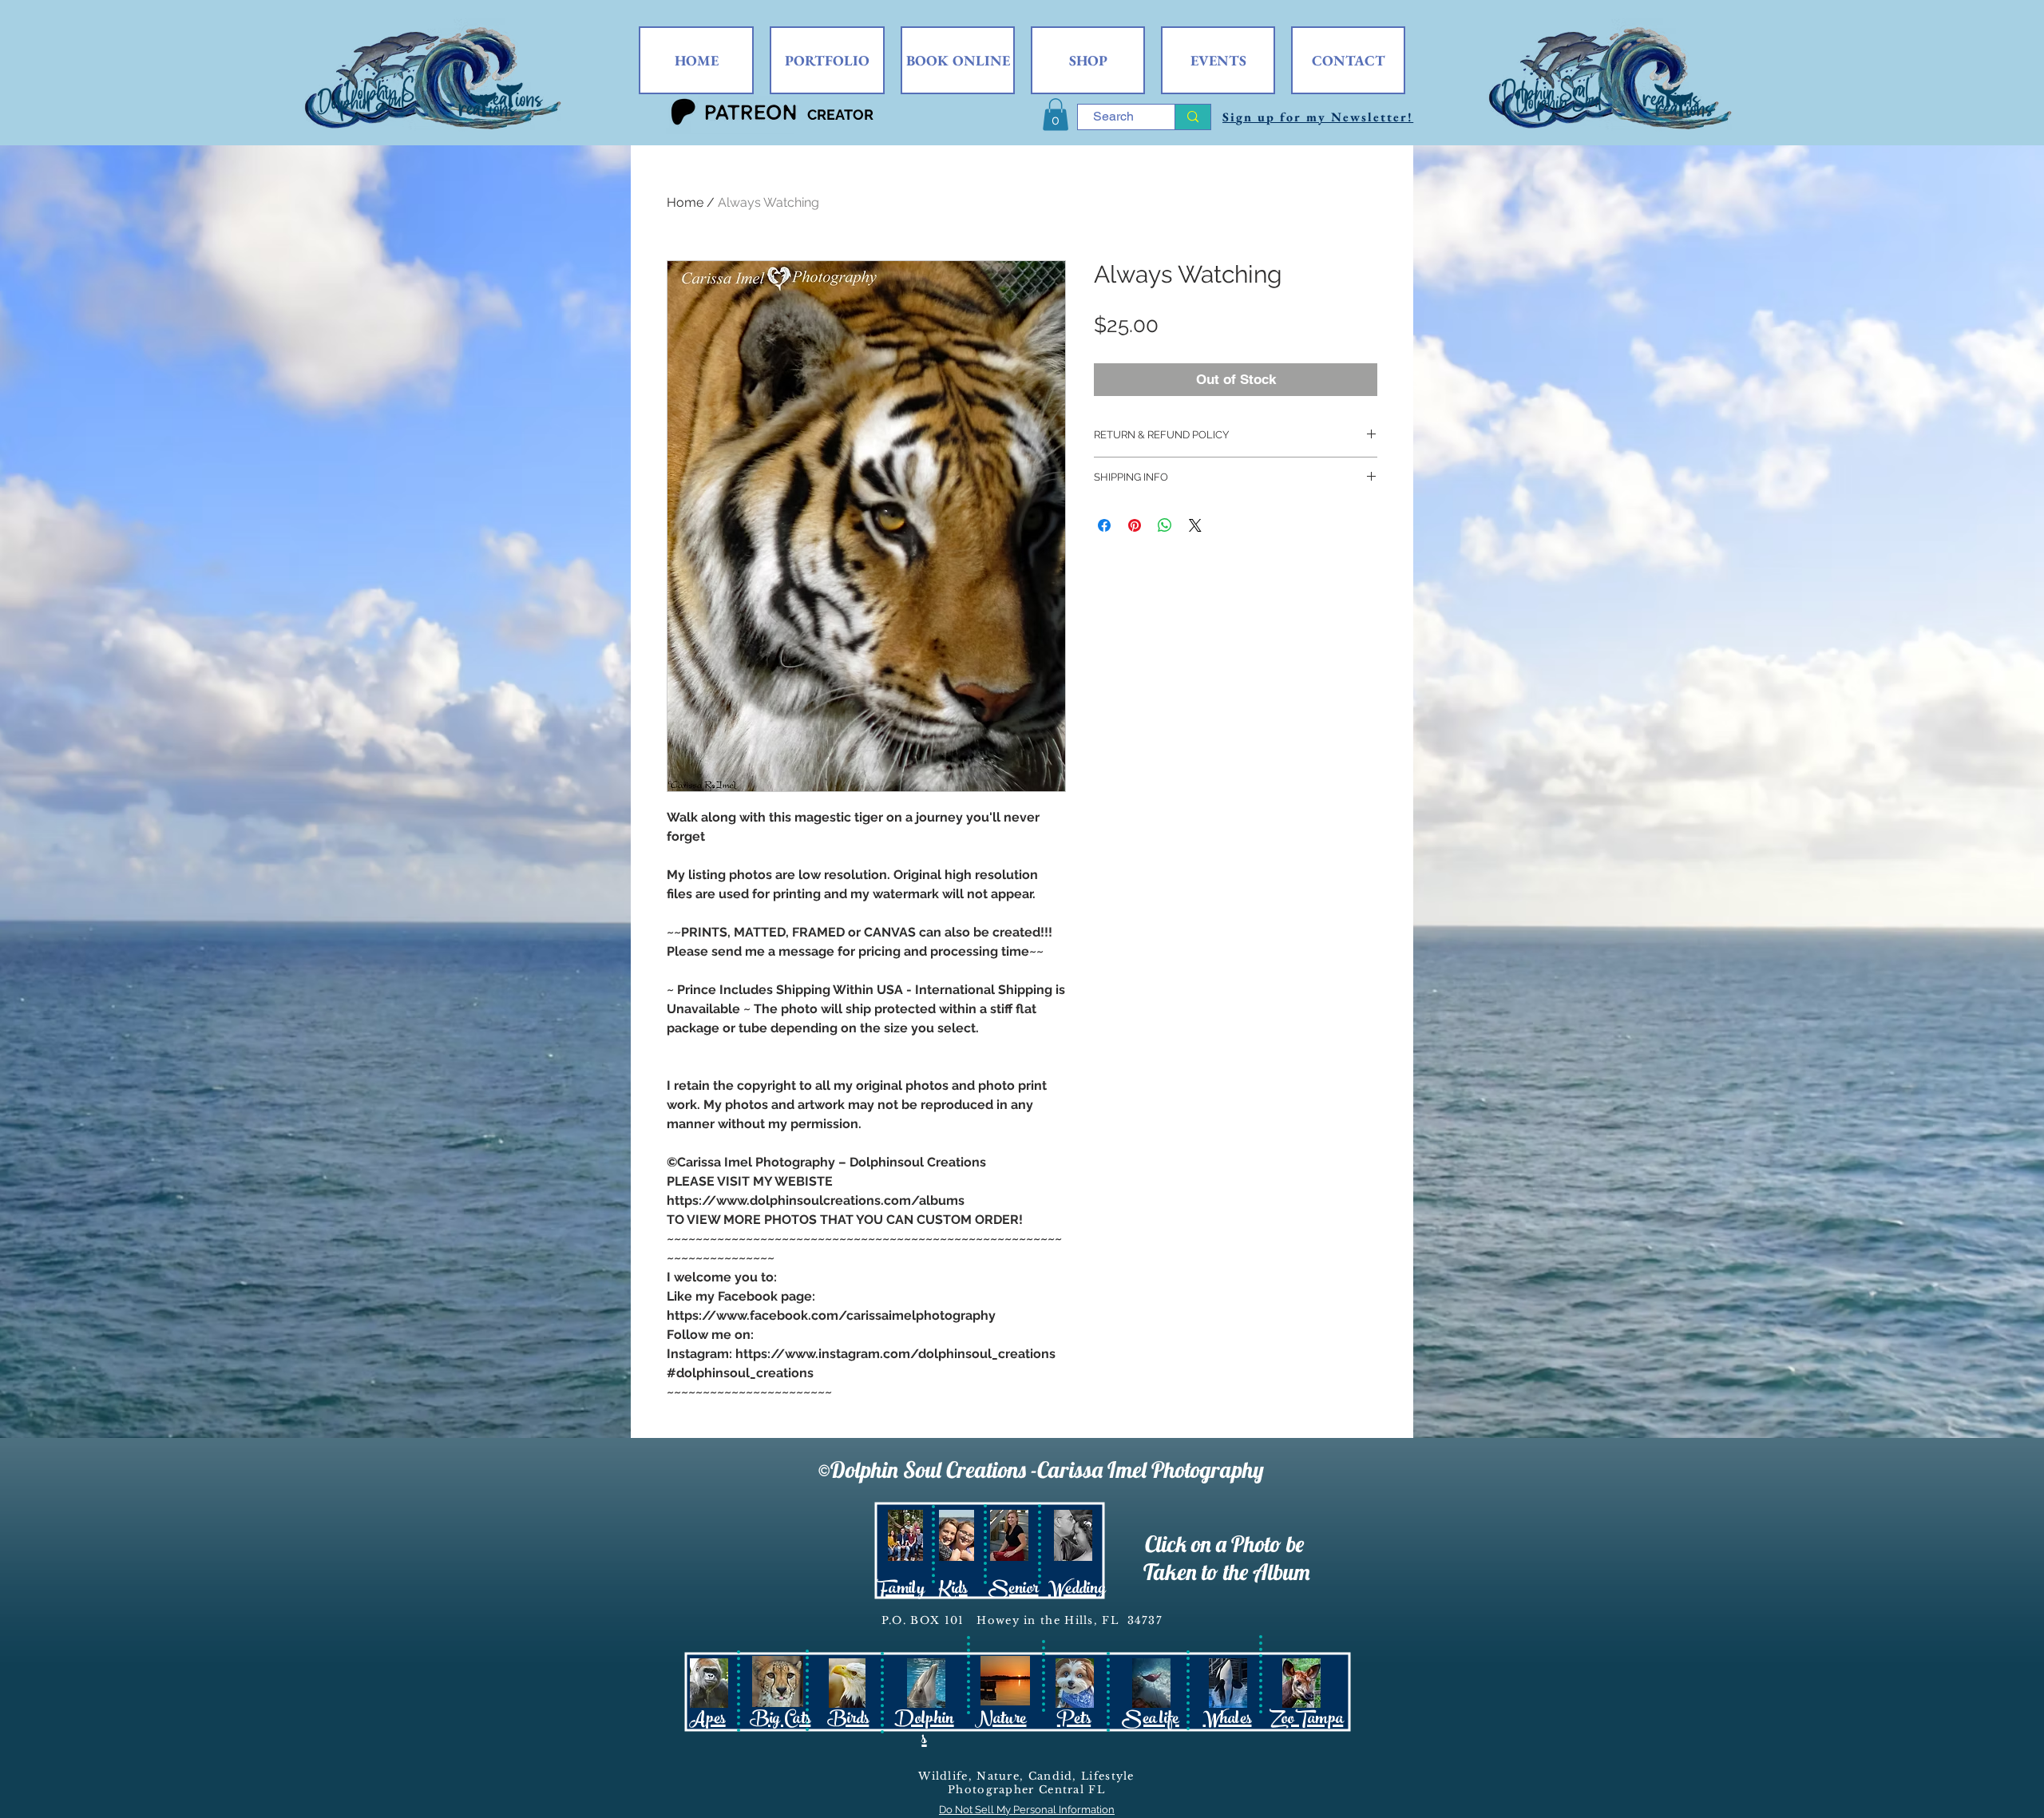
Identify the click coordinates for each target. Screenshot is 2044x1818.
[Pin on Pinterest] (1135, 525)
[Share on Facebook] (1104, 525)
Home (685, 202)
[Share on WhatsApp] (1165, 525)
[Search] (1192, 117)
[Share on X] (1195, 525)
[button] (1056, 115)
